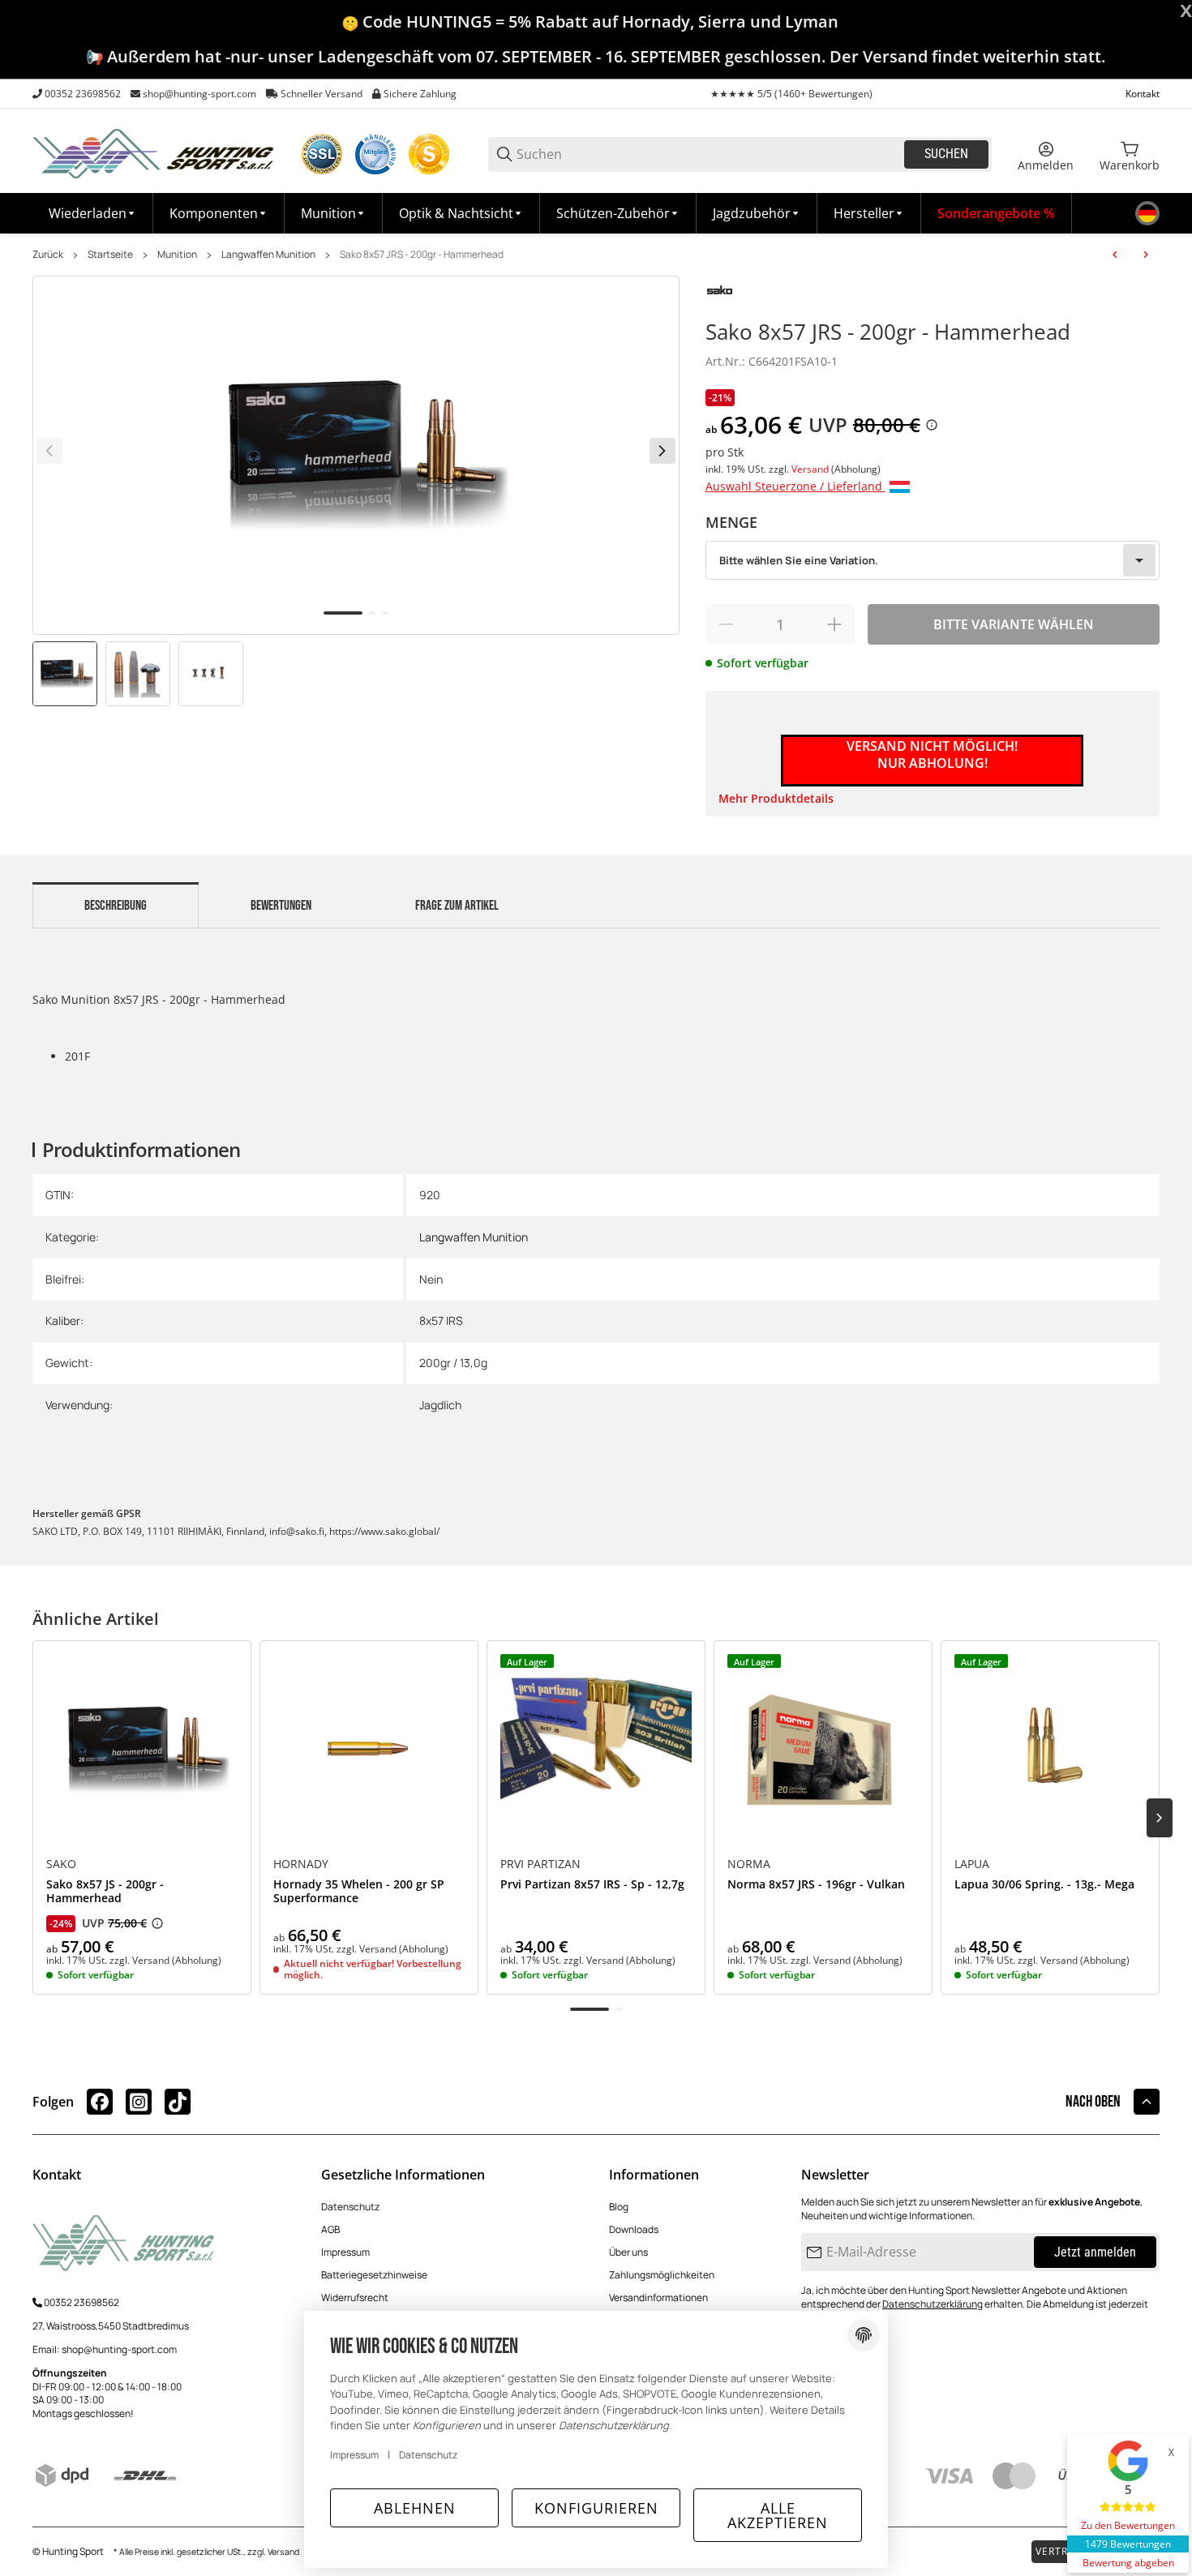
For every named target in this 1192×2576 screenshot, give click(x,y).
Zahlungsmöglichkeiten (662, 2275)
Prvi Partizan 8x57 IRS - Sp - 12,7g (592, 1885)
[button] (869, 213)
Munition (177, 255)
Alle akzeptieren (778, 2515)
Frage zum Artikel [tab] (457, 906)
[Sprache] (1147, 213)
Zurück (48, 255)
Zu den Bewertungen (1128, 2525)
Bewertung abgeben (1128, 2563)
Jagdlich (440, 1405)
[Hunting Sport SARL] (154, 153)
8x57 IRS (441, 1320)
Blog (619, 2207)
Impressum (345, 2252)
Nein (431, 1279)
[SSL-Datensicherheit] (322, 154)
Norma (749, 1864)
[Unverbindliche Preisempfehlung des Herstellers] (157, 1923)
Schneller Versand (322, 94)
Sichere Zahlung (420, 94)
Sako (61, 1864)
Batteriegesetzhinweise (374, 2275)
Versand (811, 469)
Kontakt (1143, 94)
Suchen (946, 154)
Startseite (110, 255)
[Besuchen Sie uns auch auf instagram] (139, 2102)
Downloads (634, 2229)
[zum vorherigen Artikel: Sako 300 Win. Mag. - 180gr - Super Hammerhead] (1115, 255)
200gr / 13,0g (453, 1363)
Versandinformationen (658, 2297)
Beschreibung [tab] (116, 906)
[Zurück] (49, 451)
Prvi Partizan (540, 1864)
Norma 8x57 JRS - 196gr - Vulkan (816, 1885)
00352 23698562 (83, 94)
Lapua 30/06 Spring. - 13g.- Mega (1044, 1885)
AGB (330, 2229)
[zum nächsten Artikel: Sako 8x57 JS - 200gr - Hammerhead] (1146, 255)
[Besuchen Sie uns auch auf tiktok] (178, 2102)
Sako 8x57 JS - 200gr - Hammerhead (105, 1892)
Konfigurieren (596, 2508)
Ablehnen (415, 2508)
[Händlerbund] (375, 154)
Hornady (301, 1864)
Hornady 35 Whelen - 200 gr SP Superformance (359, 1892)
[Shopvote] (429, 154)
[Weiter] (662, 451)
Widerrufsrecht (355, 2297)
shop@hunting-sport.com (199, 94)
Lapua (972, 1864)
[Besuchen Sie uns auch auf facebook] (100, 2102)
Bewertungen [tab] (281, 906)
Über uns (628, 2252)
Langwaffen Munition (268, 255)
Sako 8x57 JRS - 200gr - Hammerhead (422, 255)
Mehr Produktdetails (776, 798)
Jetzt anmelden (1095, 2252)
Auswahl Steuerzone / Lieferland (795, 486)
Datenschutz (350, 2207)
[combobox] (933, 560)
